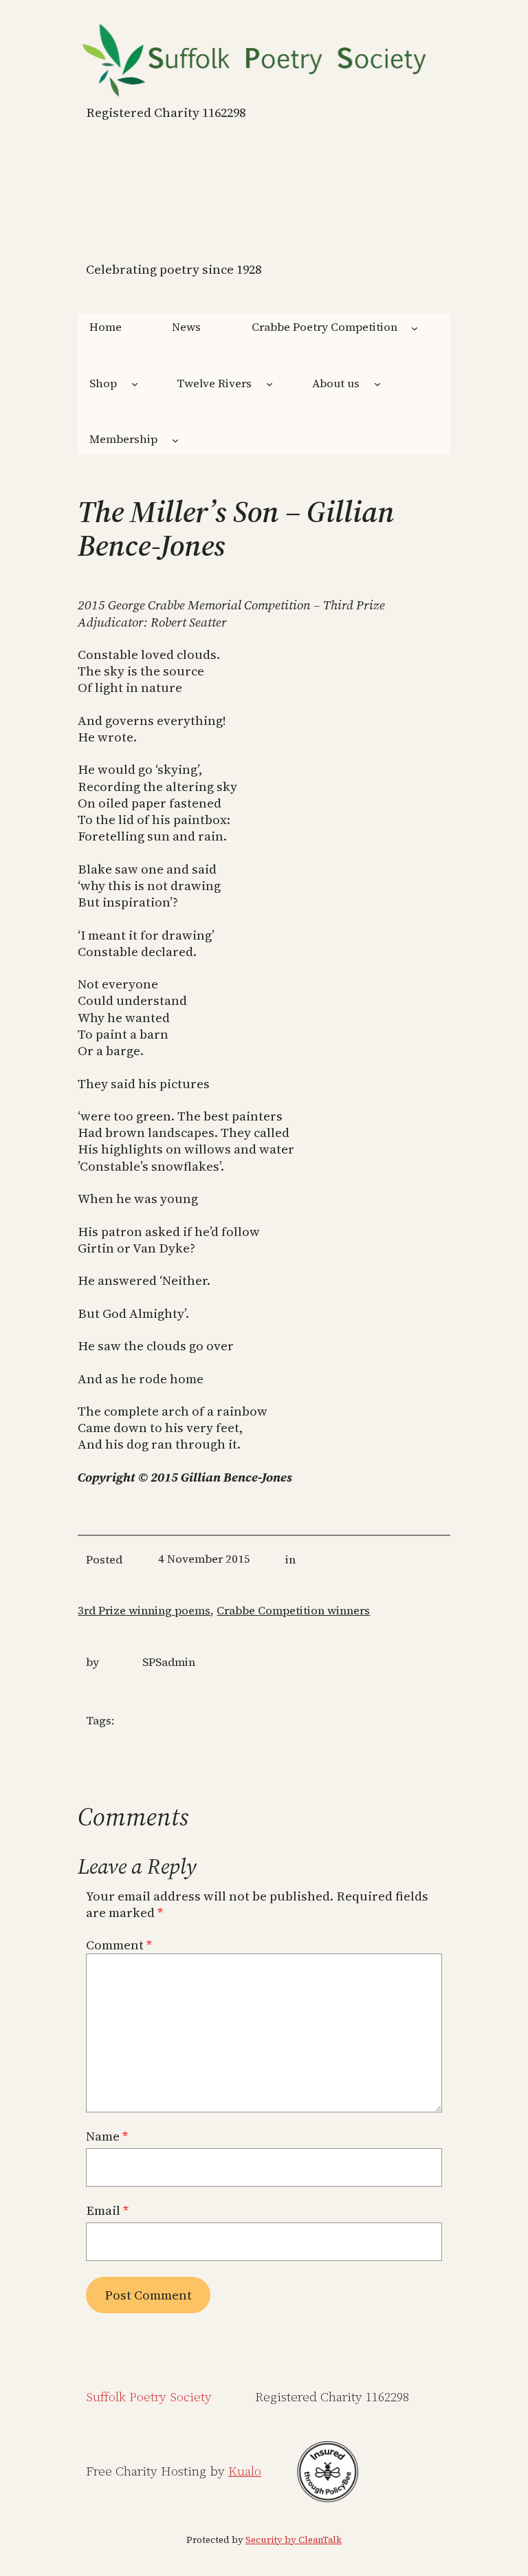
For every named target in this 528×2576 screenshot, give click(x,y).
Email (107, 2211)
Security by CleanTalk (294, 2540)
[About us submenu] (377, 384)
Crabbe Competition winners (293, 1611)
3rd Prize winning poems (144, 1611)
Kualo (245, 2471)
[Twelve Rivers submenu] (269, 384)
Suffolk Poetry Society (149, 2397)
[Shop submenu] (135, 384)
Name (107, 2136)
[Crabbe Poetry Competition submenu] (415, 328)
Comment (119, 1945)
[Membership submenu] (175, 440)
